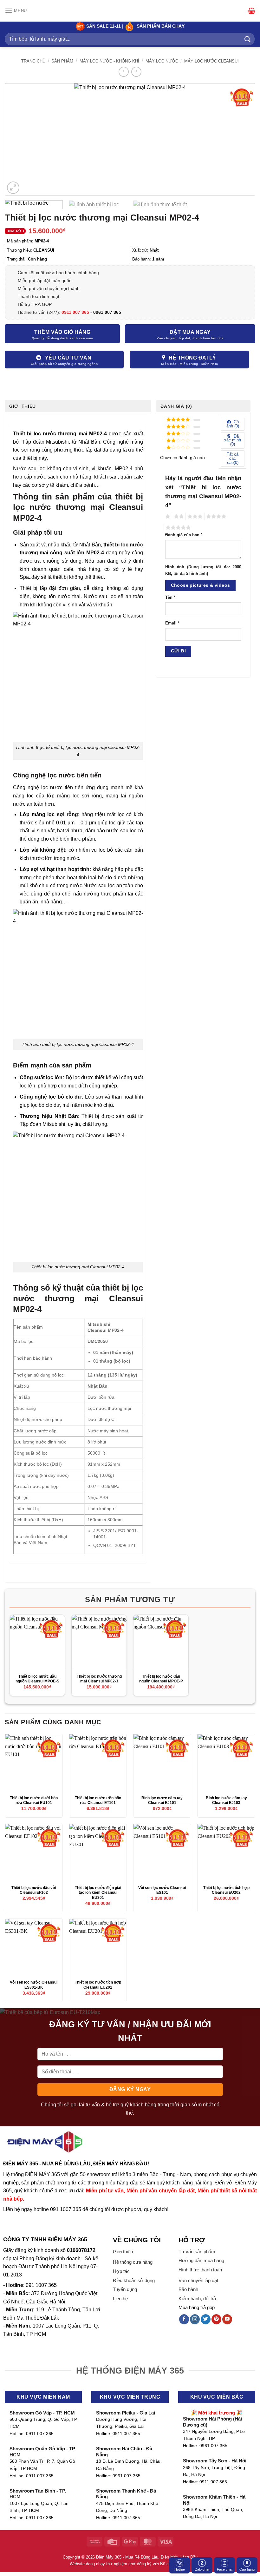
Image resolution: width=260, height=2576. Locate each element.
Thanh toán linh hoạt (39, 296)
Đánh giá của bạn (184, 535)
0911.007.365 (40, 2434)
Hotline (180, 2569)
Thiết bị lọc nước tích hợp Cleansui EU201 (98, 1985)
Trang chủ (33, 61)
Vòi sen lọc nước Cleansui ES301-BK (34, 1985)
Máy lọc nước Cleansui (211, 61)
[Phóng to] (13, 188)
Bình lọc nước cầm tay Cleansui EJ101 (162, 1800)
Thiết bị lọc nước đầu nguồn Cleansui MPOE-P (161, 1679)
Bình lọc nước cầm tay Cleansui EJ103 (226, 1800)
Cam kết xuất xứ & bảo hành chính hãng (58, 273)
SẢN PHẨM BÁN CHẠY (161, 26)
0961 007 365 (107, 312)
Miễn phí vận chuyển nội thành (49, 288)
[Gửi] (248, 39)
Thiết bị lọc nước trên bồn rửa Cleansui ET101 (98, 1800)
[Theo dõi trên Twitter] (206, 2319)
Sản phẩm (62, 61)
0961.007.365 (127, 2476)
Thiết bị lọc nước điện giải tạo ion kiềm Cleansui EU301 (98, 1893)
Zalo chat (202, 2569)
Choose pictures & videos (201, 585)
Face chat (225, 2569)
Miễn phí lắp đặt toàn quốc (45, 281)
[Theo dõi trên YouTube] (227, 2319)
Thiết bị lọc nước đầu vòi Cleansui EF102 (34, 1890)
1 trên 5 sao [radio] (167, 517)
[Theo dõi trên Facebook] (184, 2319)
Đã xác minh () (233, 440)
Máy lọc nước (162, 61)
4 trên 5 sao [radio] (215, 517)
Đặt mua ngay (190, 332)
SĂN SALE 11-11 (103, 26)
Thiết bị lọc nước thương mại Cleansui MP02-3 (99, 1679)
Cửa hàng (247, 2569)
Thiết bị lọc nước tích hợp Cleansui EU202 (226, 1890)
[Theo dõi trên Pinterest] (216, 2319)
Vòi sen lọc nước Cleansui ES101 (162, 1890)
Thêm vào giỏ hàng (62, 332)
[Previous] (18, 139)
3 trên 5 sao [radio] (194, 517)
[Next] (242, 139)
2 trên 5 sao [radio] (178, 517)
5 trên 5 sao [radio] (177, 528)
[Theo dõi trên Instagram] (195, 2319)
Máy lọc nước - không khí (109, 61)
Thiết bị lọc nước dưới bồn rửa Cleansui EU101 (34, 1800)
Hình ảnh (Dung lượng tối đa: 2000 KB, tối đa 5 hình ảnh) (203, 570)
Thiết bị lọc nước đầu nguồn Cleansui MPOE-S (37, 1679)
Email (172, 623)
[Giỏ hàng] (252, 11)
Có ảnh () (233, 424)
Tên (170, 598)
